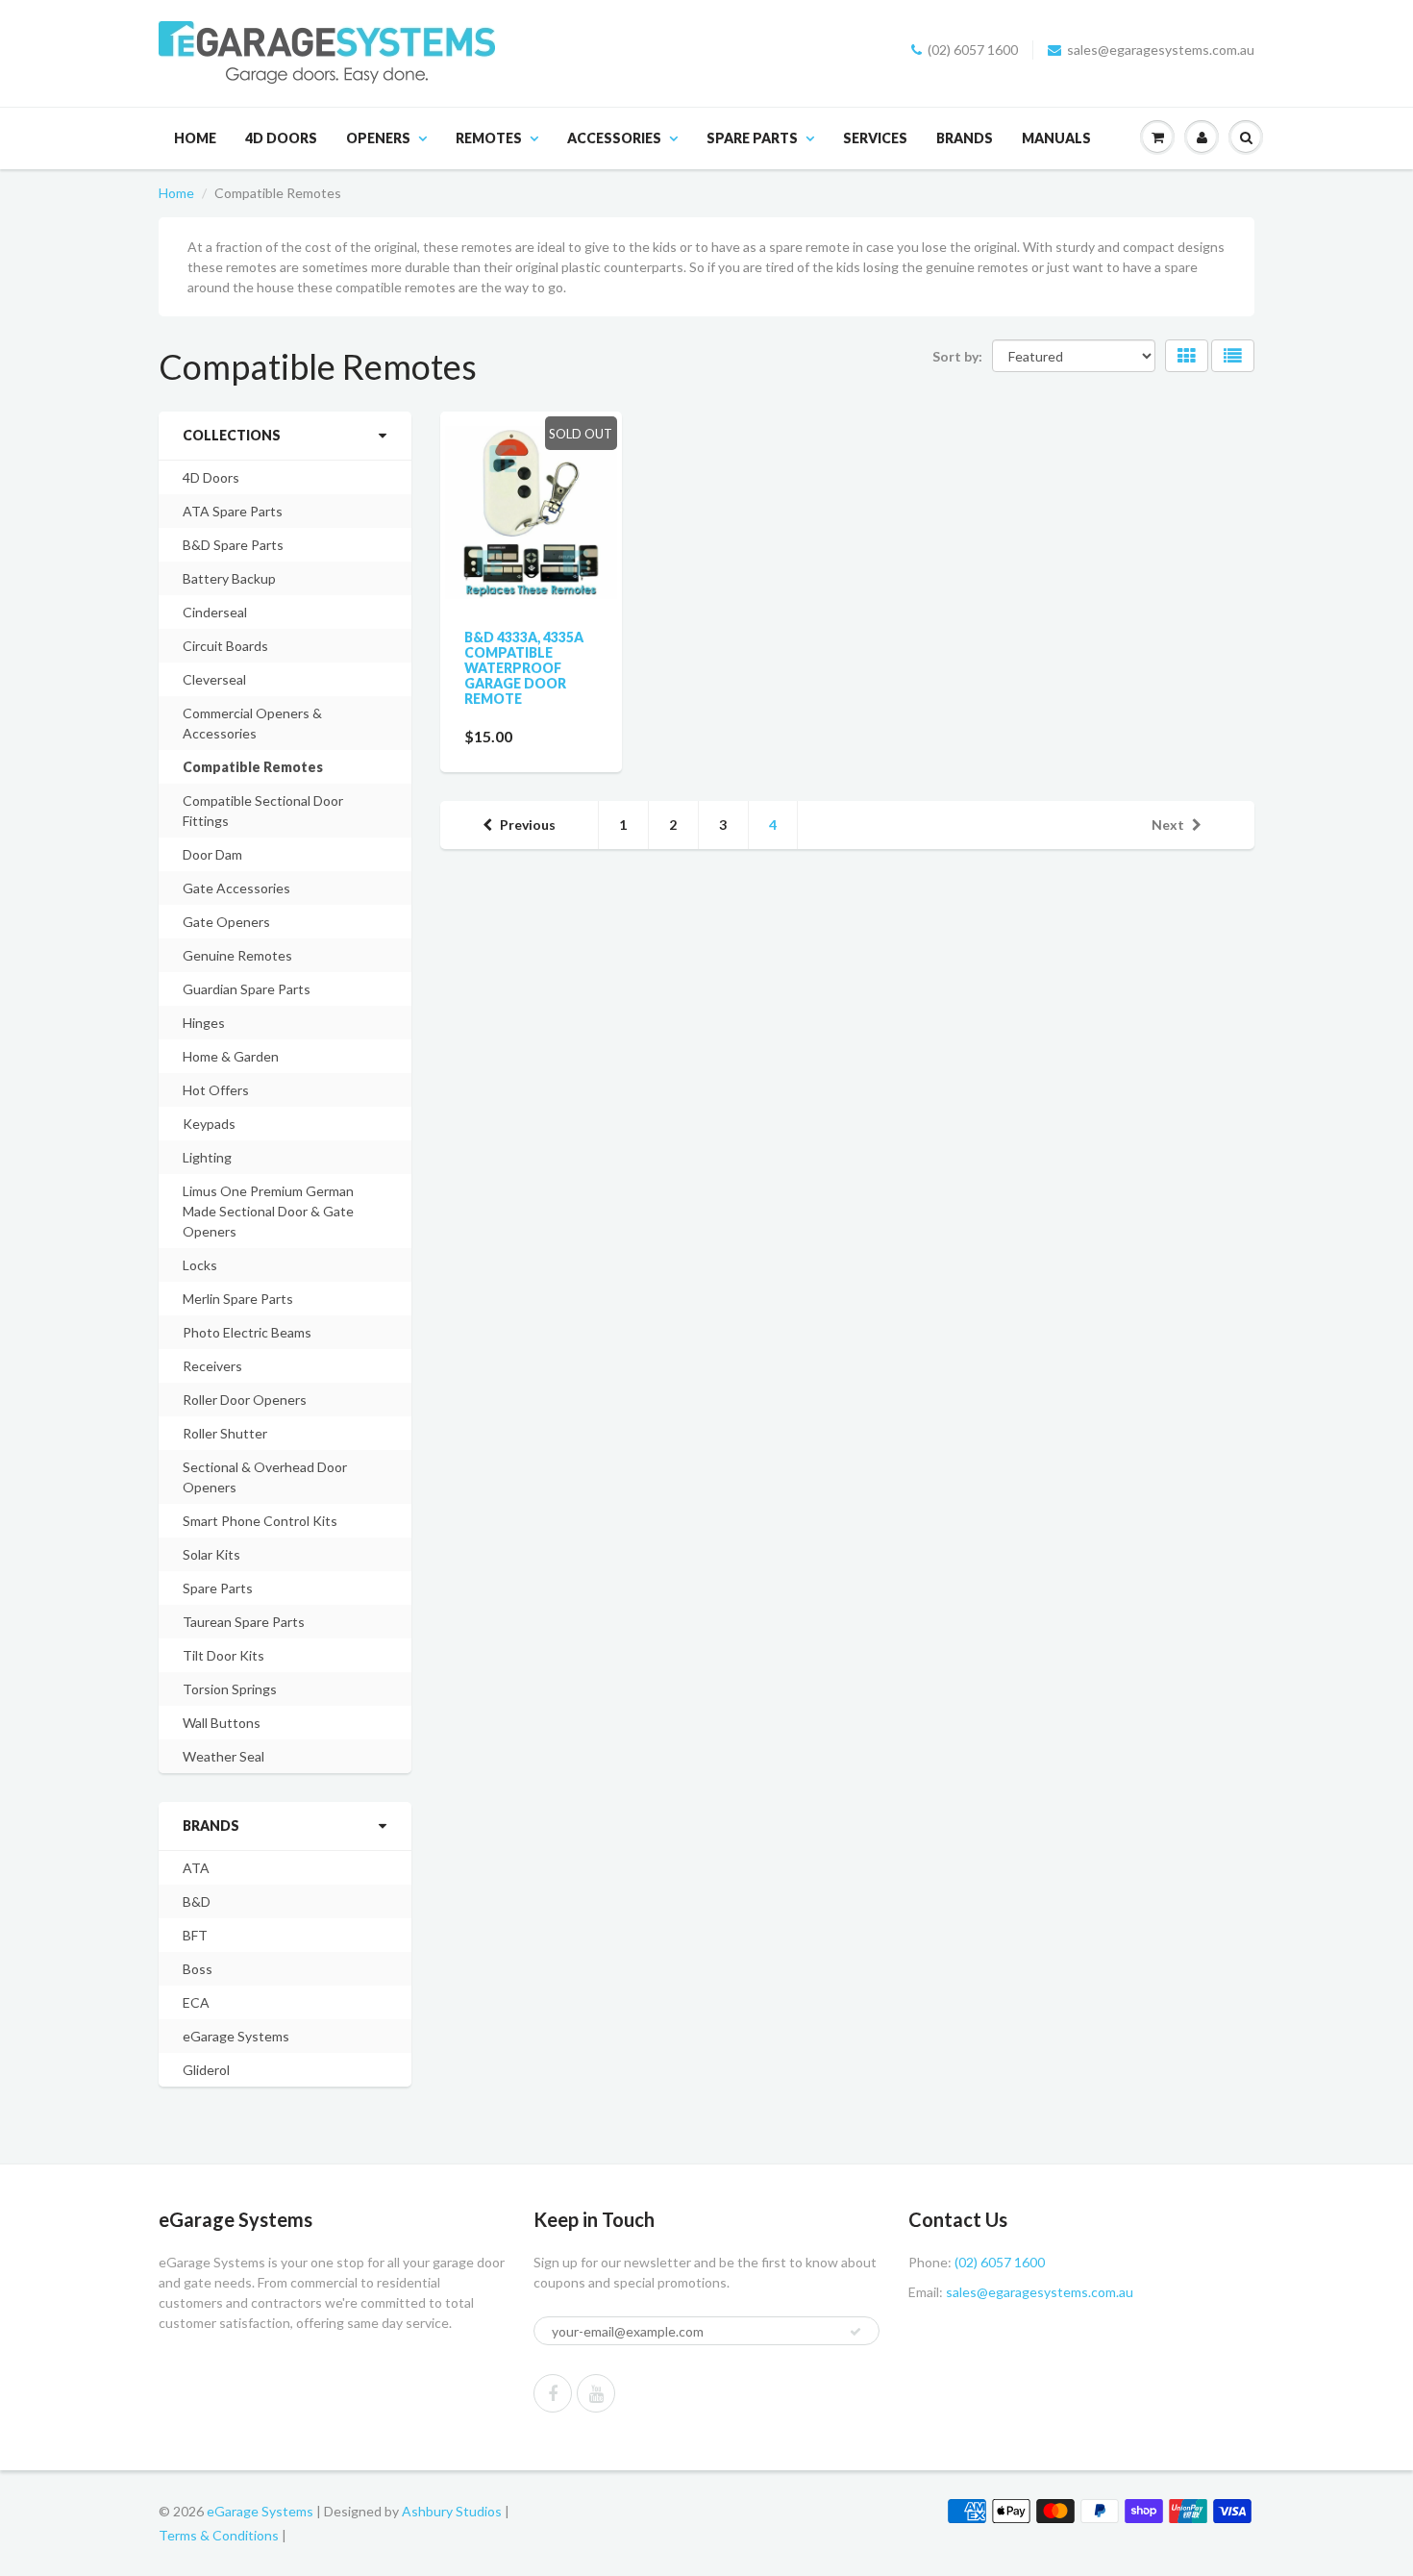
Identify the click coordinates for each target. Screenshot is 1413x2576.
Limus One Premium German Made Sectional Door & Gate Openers (268, 1211)
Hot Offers (216, 1090)
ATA (196, 1868)
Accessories (614, 138)
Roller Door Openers (245, 1400)
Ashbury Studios (452, 2511)
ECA (196, 2002)
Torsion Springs (230, 1689)
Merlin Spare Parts (238, 1299)
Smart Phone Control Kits (260, 1521)
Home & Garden (231, 1056)
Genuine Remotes (237, 955)
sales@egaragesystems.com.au (1161, 50)
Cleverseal (214, 679)
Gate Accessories (236, 888)
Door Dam (212, 854)
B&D (197, 1901)
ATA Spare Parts (233, 511)
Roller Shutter (225, 1433)
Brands (965, 138)
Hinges (204, 1023)
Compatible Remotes (253, 767)
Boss (198, 1969)
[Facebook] (553, 2393)
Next (1168, 825)
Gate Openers (226, 922)
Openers (378, 138)
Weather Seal (223, 1756)
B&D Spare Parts (233, 545)
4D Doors (281, 138)
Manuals (1056, 138)
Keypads (209, 1124)
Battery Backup (229, 578)
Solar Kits (211, 1554)
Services (875, 138)
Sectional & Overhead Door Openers (265, 1477)
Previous (528, 825)
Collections (232, 435)
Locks (200, 1265)
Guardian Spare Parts (247, 989)
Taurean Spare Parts (244, 1622)
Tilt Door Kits (223, 1655)
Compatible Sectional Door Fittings (263, 811)
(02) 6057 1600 (973, 50)
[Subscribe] (855, 2332)
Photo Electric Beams (247, 1332)
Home (195, 138)
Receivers (212, 1366)
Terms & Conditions (219, 2535)
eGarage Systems (236, 2036)
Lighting (207, 1157)
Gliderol (206, 2070)
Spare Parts (752, 138)
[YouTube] (596, 2393)
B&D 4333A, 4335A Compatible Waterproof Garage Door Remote (524, 668)
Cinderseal (215, 612)
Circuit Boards (225, 646)
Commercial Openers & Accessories (252, 723)
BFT (195, 1935)
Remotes (489, 138)
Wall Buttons (222, 1723)
